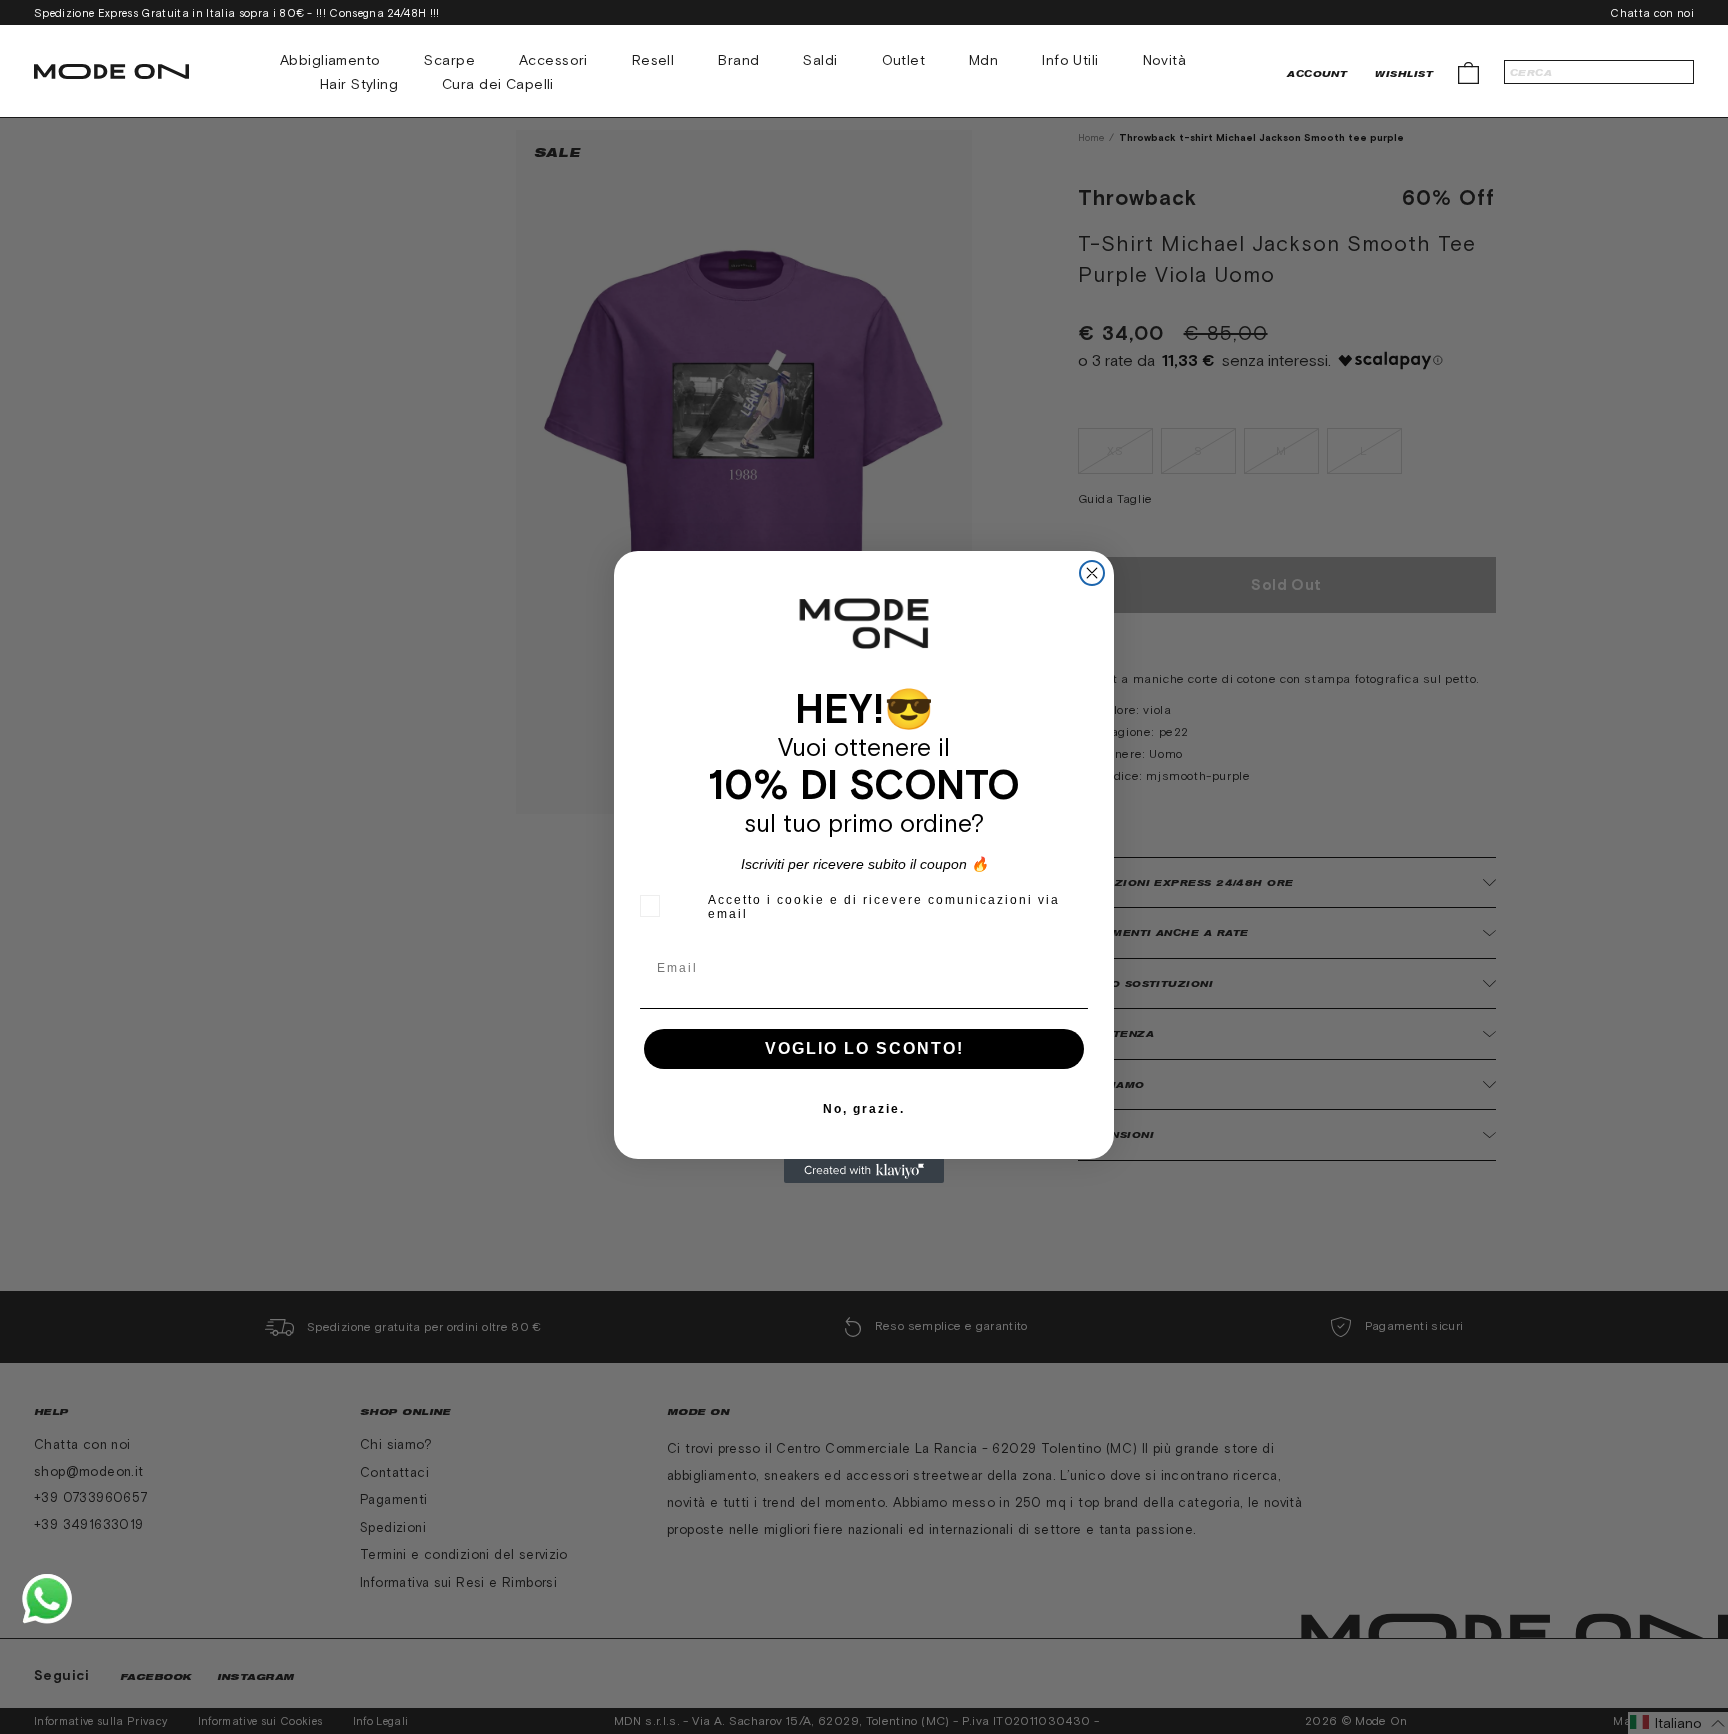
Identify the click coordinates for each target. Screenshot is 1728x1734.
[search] (1599, 72)
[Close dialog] (1092, 573)
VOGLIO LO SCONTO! (864, 1048)
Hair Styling (359, 84)
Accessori (553, 60)
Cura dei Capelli (498, 84)
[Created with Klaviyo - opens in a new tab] (864, 1171)
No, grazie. (864, 1109)
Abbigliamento (330, 60)
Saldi (820, 60)
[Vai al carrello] (1468, 71)
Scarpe (449, 60)
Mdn (983, 60)
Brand (738, 60)
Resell (653, 60)
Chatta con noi (1652, 13)
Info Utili (1070, 60)
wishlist (1404, 73)
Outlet (904, 60)
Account (1317, 73)
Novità (1165, 60)
